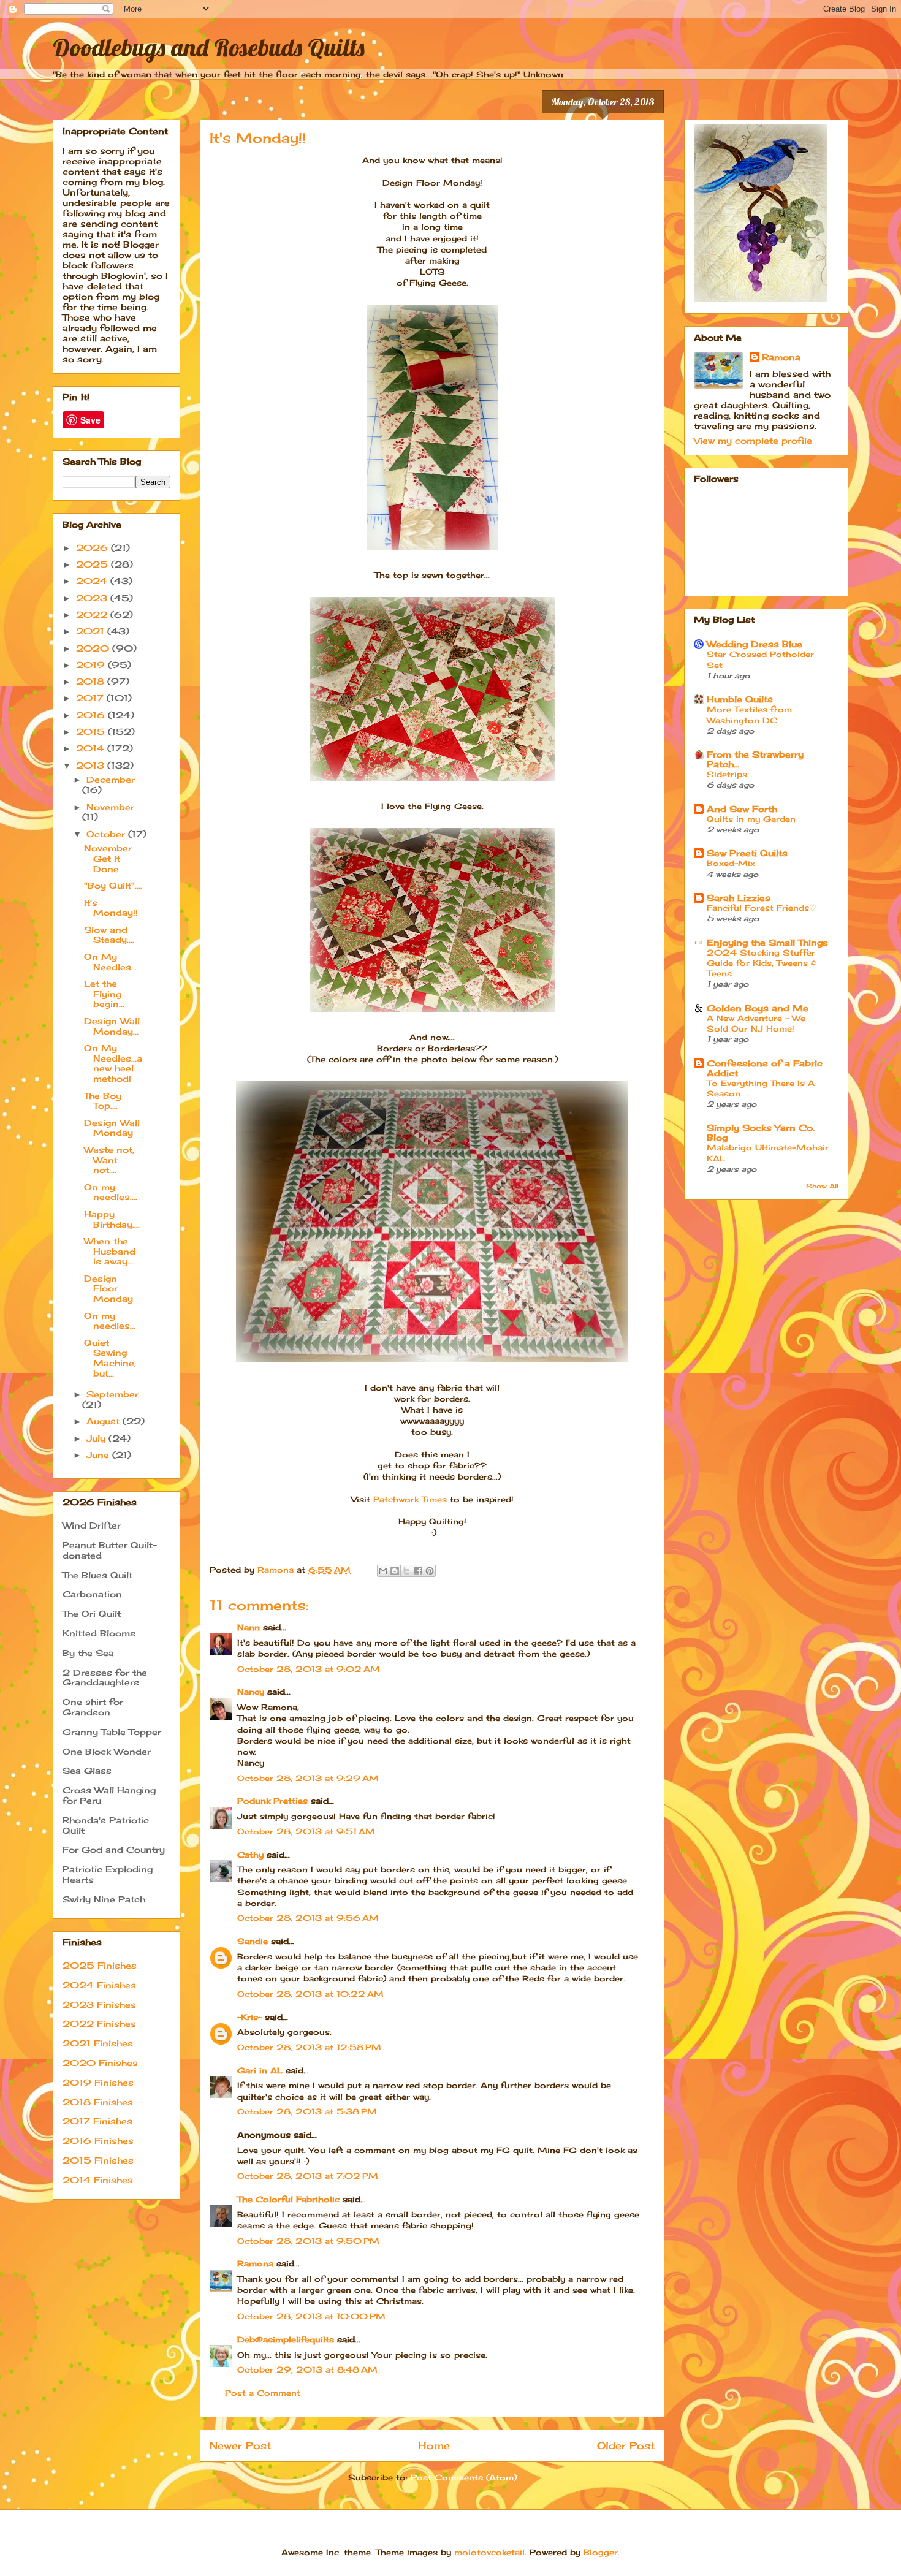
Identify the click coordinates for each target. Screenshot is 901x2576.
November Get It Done (108, 858)
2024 (93, 581)
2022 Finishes (99, 2023)
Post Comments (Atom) (464, 2477)
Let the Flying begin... (104, 994)
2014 (92, 748)
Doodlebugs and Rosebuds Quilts (209, 47)
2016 (92, 715)
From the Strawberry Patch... (755, 759)
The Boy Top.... (103, 1101)
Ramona (255, 2263)
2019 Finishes (98, 2082)
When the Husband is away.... (110, 1251)
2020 (94, 648)
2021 (92, 631)
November (110, 807)
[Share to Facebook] (418, 1571)
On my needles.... (111, 1192)
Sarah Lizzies (739, 898)
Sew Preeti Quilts (747, 853)
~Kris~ (249, 2017)
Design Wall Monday (112, 1128)
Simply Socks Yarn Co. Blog (761, 1132)
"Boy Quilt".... (113, 885)
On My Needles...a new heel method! (113, 1063)
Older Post (626, 2446)
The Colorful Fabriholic (288, 2199)
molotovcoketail (489, 2552)
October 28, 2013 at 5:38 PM (307, 2111)
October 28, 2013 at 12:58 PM (309, 2047)
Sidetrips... (730, 774)
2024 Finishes (99, 1985)
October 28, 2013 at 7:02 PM (308, 2176)
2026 (93, 548)
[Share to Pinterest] (430, 1571)
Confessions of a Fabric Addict (765, 1068)
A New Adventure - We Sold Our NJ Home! (756, 1023)
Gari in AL (260, 2070)
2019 (92, 665)
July (97, 1438)
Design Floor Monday (108, 1289)
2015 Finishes (98, 2160)
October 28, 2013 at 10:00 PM (311, 2316)
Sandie (253, 1941)
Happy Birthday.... (112, 1219)
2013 (92, 765)
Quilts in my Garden (751, 819)
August (105, 1421)
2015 (92, 731)
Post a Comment (263, 2393)
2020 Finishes (100, 2063)
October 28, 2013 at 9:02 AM (309, 1669)
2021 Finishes (98, 2043)
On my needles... (110, 1321)
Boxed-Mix (731, 863)
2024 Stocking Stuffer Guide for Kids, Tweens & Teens (761, 963)
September (112, 1394)
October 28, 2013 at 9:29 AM (308, 1778)
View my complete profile (753, 440)
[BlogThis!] (395, 1571)
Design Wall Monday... (112, 1026)
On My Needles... (110, 962)
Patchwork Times (410, 1499)
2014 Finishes (98, 2180)
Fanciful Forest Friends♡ (762, 908)
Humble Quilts (740, 699)
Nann (249, 1627)
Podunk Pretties (272, 1801)
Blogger (601, 2552)
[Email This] (383, 1571)
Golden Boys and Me (758, 1008)
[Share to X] (406, 1571)
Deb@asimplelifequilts (286, 2339)
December (111, 779)
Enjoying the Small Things (767, 942)
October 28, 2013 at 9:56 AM (308, 1918)
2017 (91, 698)
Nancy (251, 1692)
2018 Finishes (98, 2102)
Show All (822, 1186)
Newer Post (240, 2446)
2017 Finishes (97, 2121)
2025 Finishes (100, 1965)
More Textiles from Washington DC (749, 714)
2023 (93, 598)
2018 (92, 681)
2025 (93, 564)
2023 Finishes (99, 2004)
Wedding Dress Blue (755, 644)
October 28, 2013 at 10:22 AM (310, 1994)
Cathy (250, 1855)
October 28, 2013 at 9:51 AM (306, 1831)
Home (434, 2446)
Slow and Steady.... (109, 935)
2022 (93, 614)
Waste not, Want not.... (109, 1160)
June (99, 1455)
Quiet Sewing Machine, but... (110, 1358)
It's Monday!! (111, 908)
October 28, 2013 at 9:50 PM (308, 2241)
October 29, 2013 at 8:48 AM (307, 2369)
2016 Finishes (98, 2141)
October (107, 834)
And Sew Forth (742, 809)
